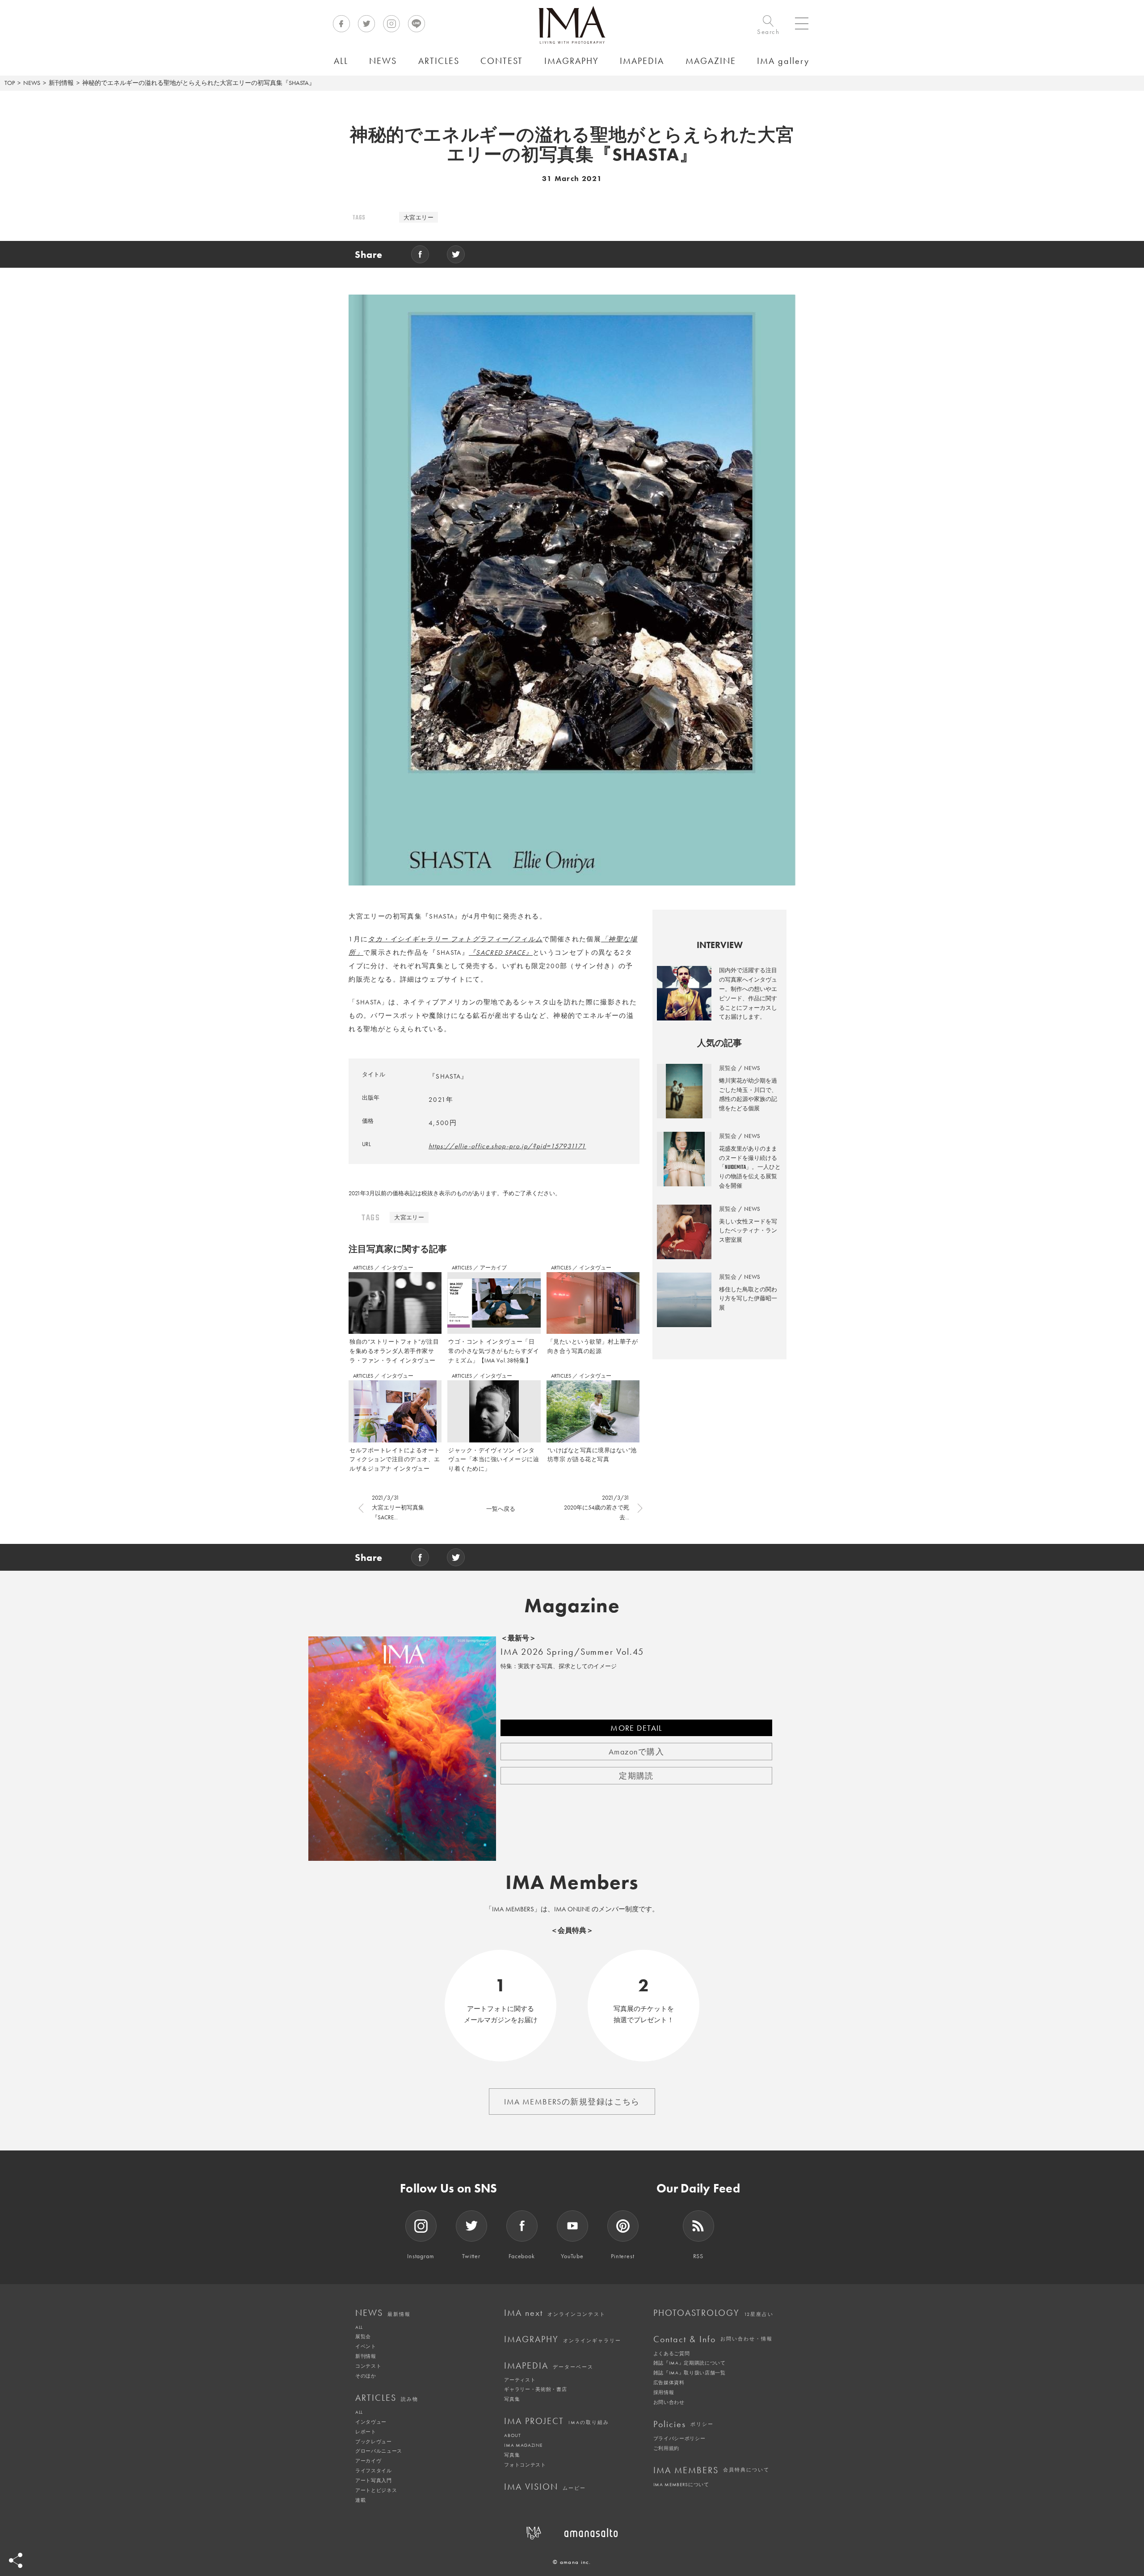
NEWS (32, 83)
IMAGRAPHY (563, 2339)
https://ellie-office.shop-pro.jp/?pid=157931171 (507, 1146)
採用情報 (664, 2392)
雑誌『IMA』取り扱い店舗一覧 (690, 2373)
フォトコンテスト (525, 2465)
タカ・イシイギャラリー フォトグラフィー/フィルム (455, 939)
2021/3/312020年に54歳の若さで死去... (597, 1507)
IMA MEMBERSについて (681, 2484)
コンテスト (368, 2366)
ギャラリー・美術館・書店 (535, 2389)
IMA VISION (545, 2487)
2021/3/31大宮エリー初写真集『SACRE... (398, 1507)
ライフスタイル (374, 2471)
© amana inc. (572, 2562)
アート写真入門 (374, 2480)
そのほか (366, 2376)
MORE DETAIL (636, 1728)
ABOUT (512, 2435)
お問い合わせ (669, 2402)
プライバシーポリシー (679, 2438)
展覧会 (363, 2336)
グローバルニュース (379, 2451)
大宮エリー (418, 217)
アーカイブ (493, 1268)
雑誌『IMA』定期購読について (690, 2363)
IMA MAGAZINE (523, 2445)
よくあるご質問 (672, 2353)
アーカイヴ (368, 2461)
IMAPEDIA (549, 2365)
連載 (360, 2500)
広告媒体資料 (669, 2382)
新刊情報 (61, 83)
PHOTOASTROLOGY (713, 2313)
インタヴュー (397, 1268)
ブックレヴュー (374, 2441)
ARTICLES (364, 1268)
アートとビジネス (376, 2490)
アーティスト (520, 2380)
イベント (366, 2346)
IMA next (555, 2313)
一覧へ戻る (501, 1509)
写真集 (512, 2399)
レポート (366, 2432)
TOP (10, 83)
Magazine (572, 1606)
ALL (359, 2327)
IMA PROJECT (557, 2421)
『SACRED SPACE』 (501, 953)
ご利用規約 (666, 2448)
